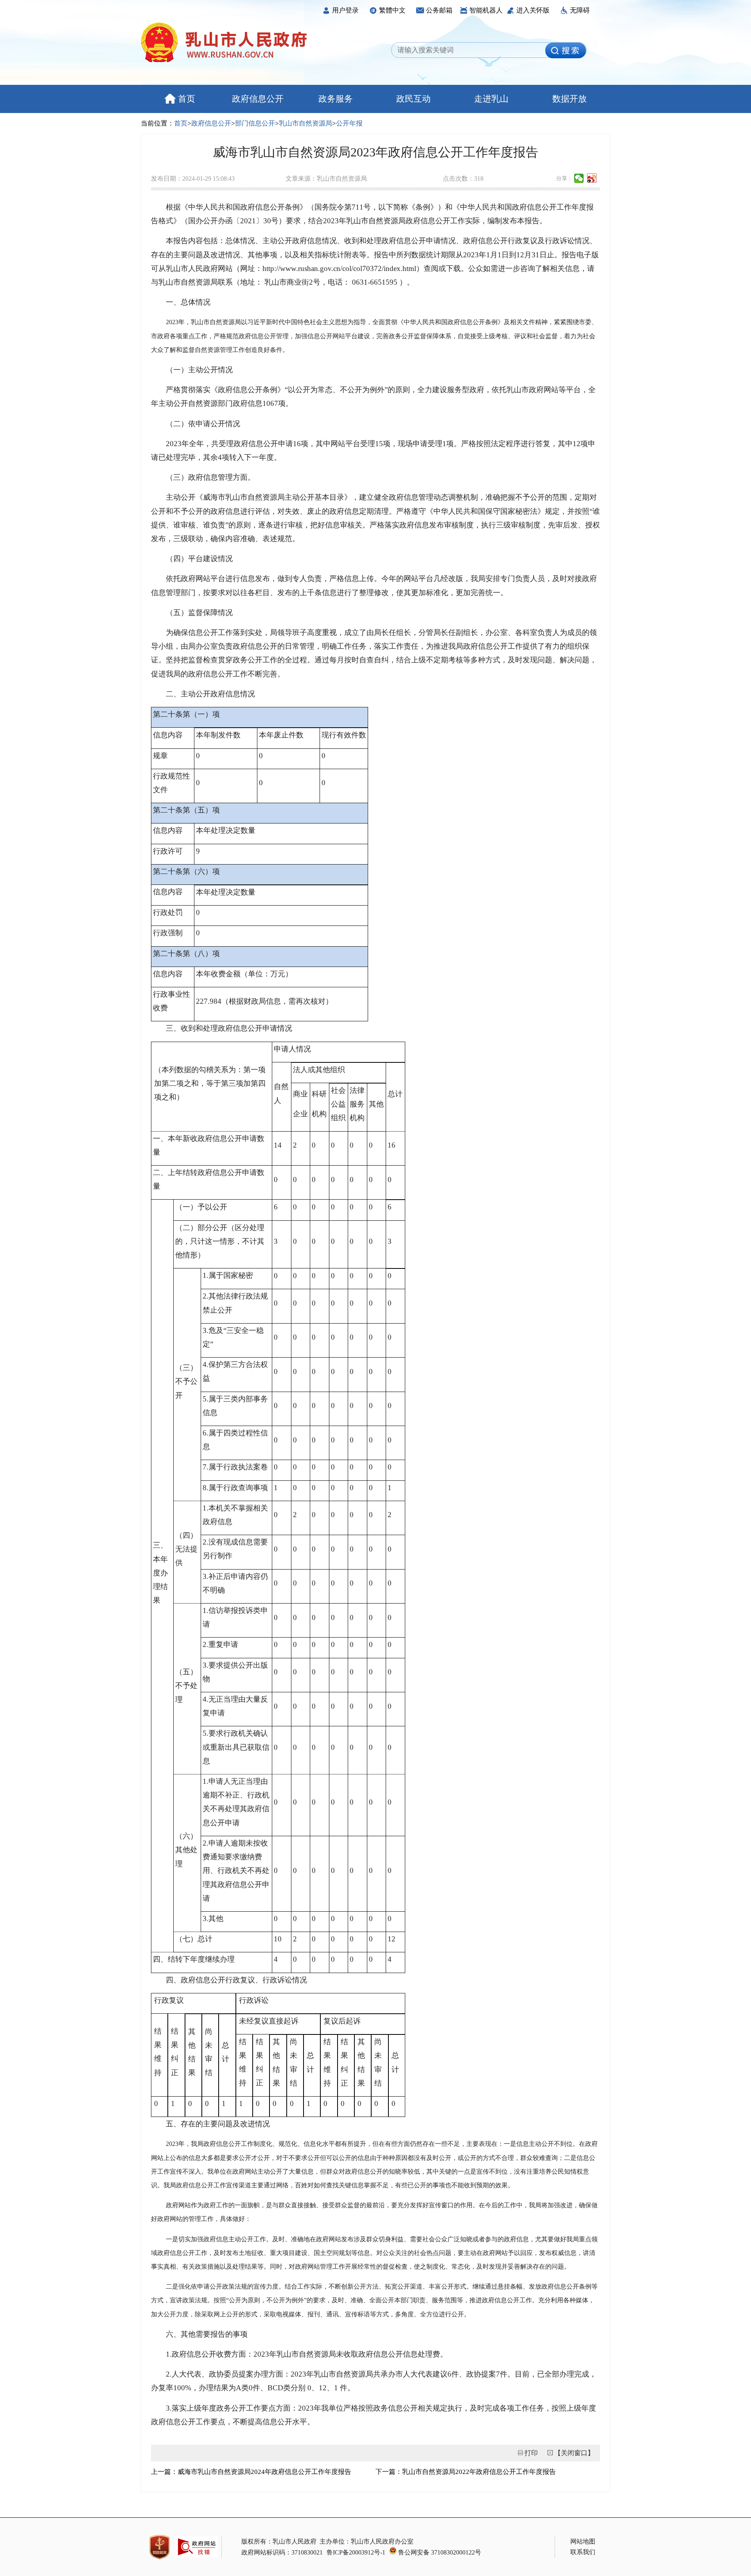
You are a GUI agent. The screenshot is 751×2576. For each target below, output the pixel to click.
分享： (564, 178)
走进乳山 (491, 99)
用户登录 (345, 10)
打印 (531, 2453)
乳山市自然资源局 (305, 123)
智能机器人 (486, 10)
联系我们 (583, 2552)
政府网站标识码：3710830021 (282, 2552)
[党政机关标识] (160, 2547)
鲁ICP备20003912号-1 (356, 2552)
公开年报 (349, 123)
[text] (471, 50)
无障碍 (580, 10)
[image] (566, 50)
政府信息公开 (258, 99)
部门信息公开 (255, 123)
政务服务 (336, 99)
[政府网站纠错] (197, 2561)
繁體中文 (392, 10)
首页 (187, 99)
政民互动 (413, 99)
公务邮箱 (439, 10)
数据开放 (570, 99)
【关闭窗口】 (574, 2453)
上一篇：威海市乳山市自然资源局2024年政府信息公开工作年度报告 (251, 2472)
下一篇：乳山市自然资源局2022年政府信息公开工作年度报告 (466, 2472)
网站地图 (583, 2541)
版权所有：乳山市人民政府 (279, 2541)
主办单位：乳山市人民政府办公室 (367, 2541)
